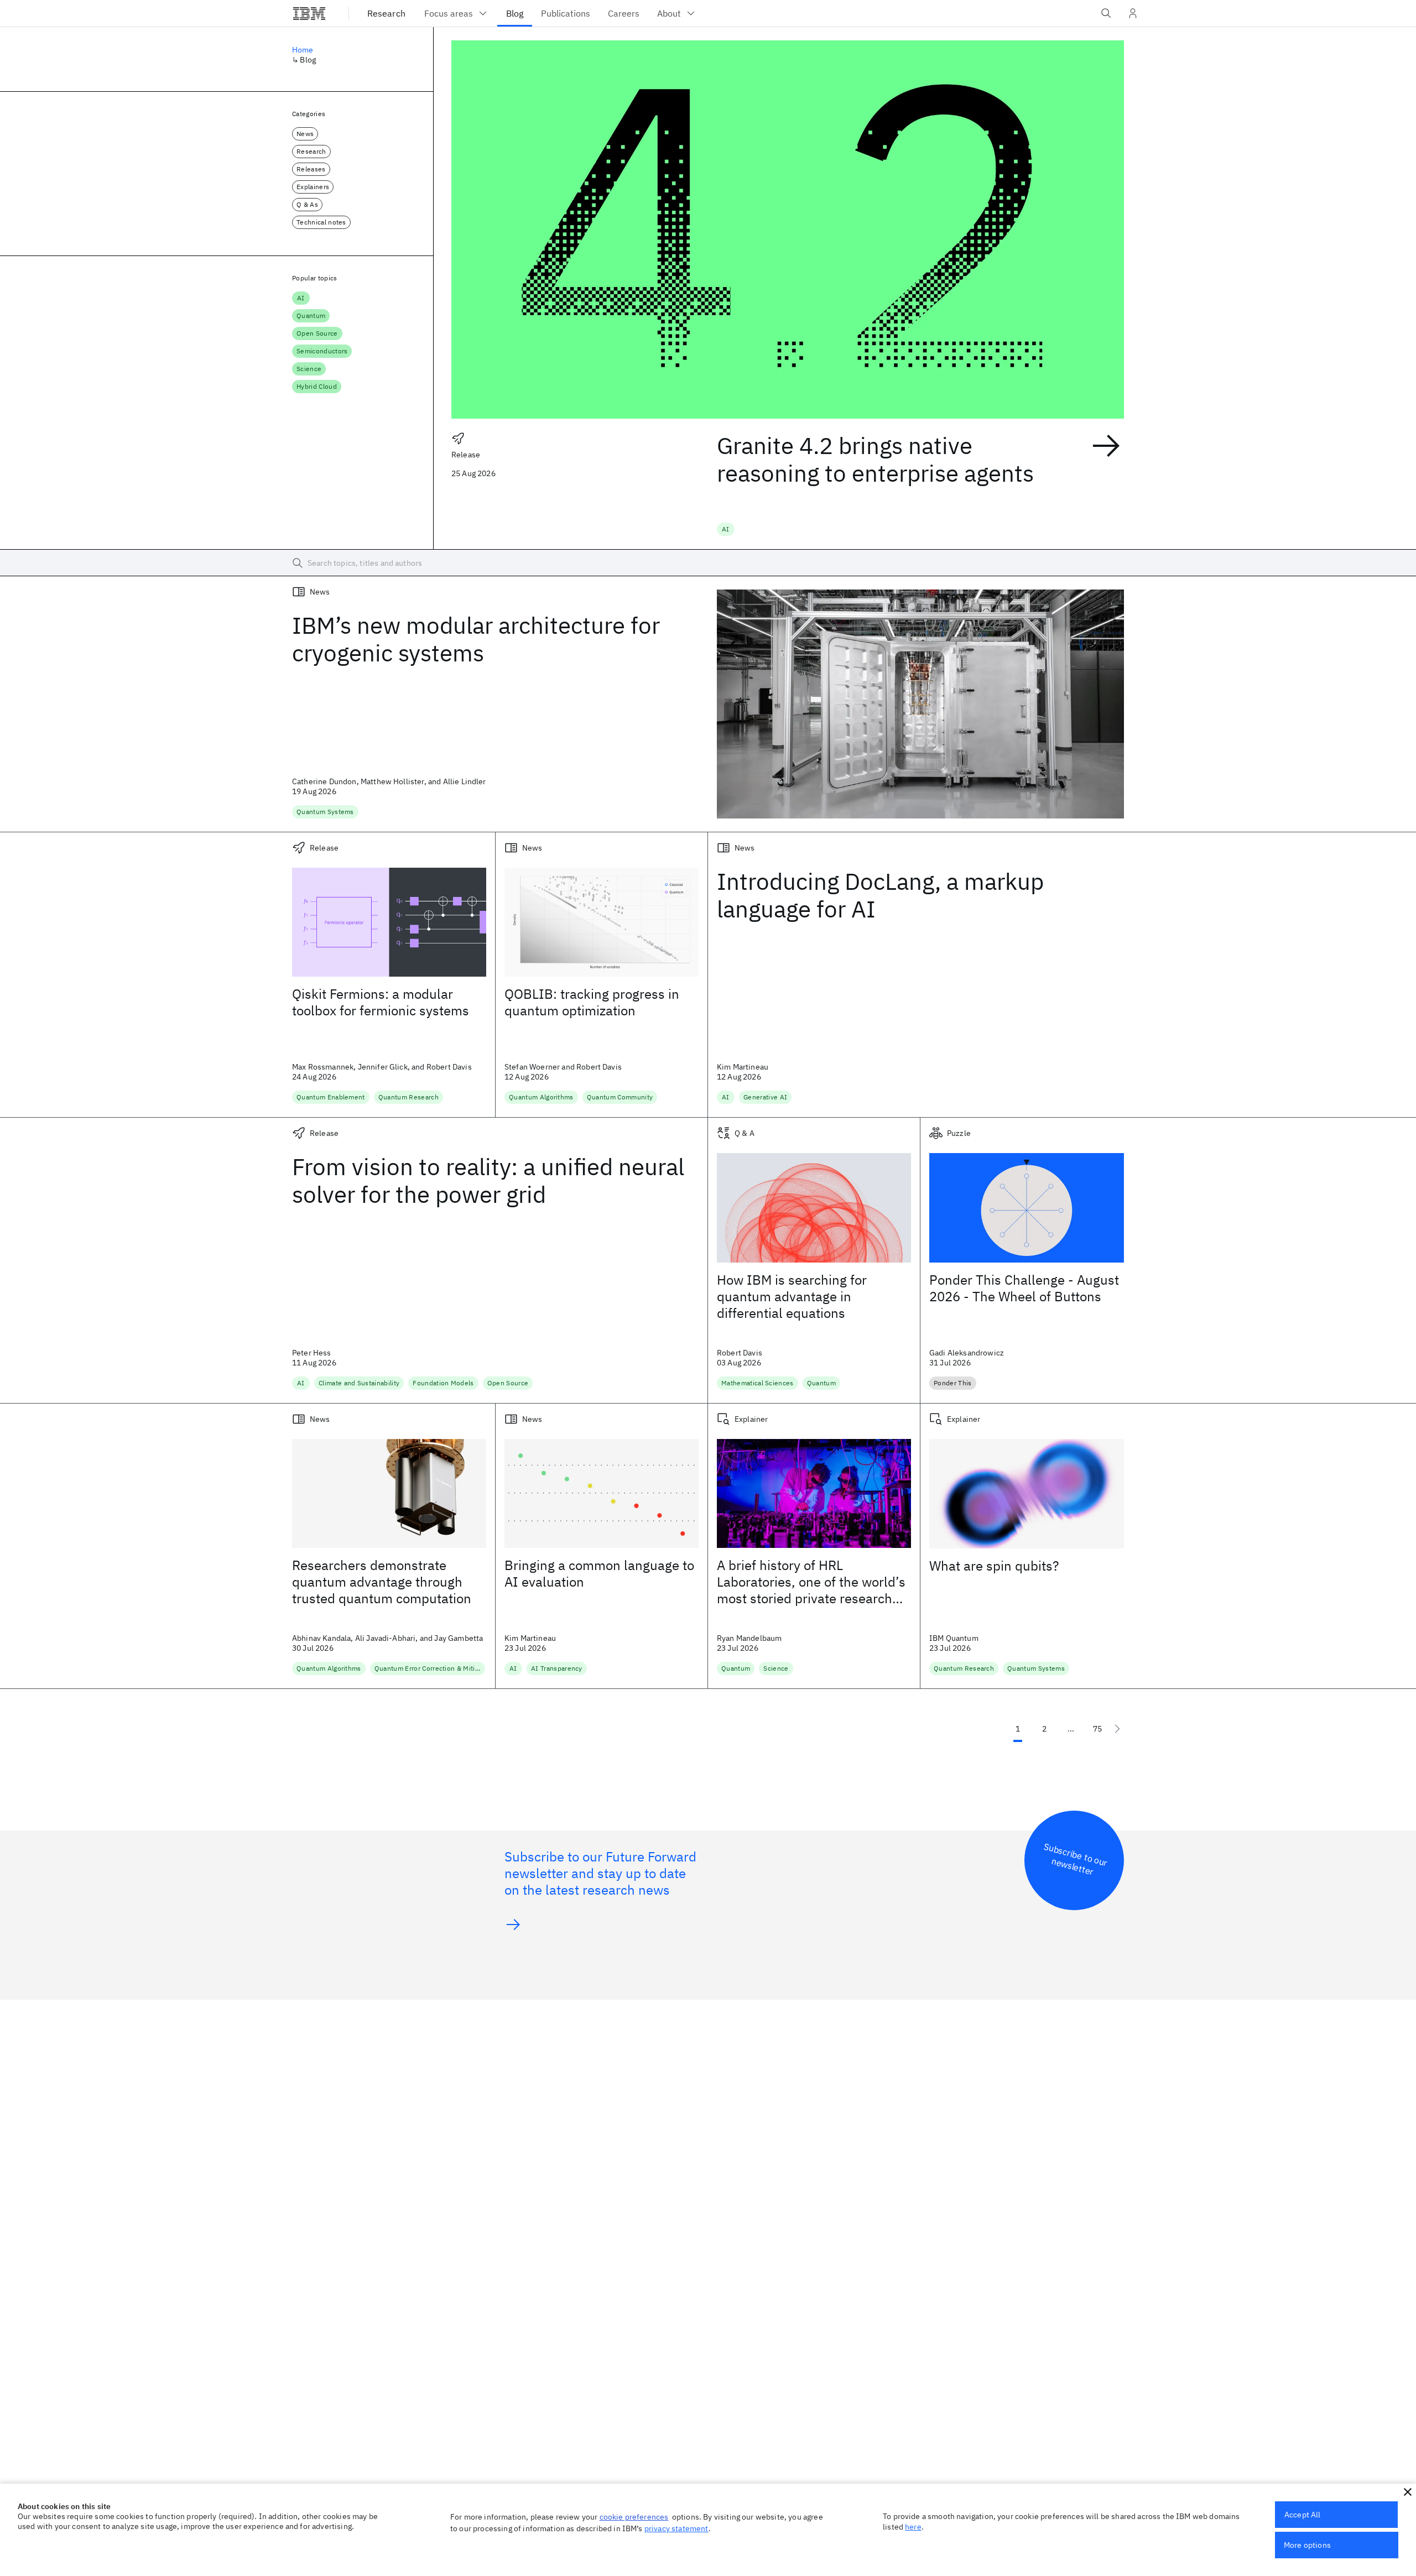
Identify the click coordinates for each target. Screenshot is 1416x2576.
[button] (1408, 2492)
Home (303, 50)
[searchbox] (708, 563)
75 (1097, 1729)
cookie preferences (634, 2517)
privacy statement (676, 2528)
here (913, 2527)
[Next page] (1117, 1729)
